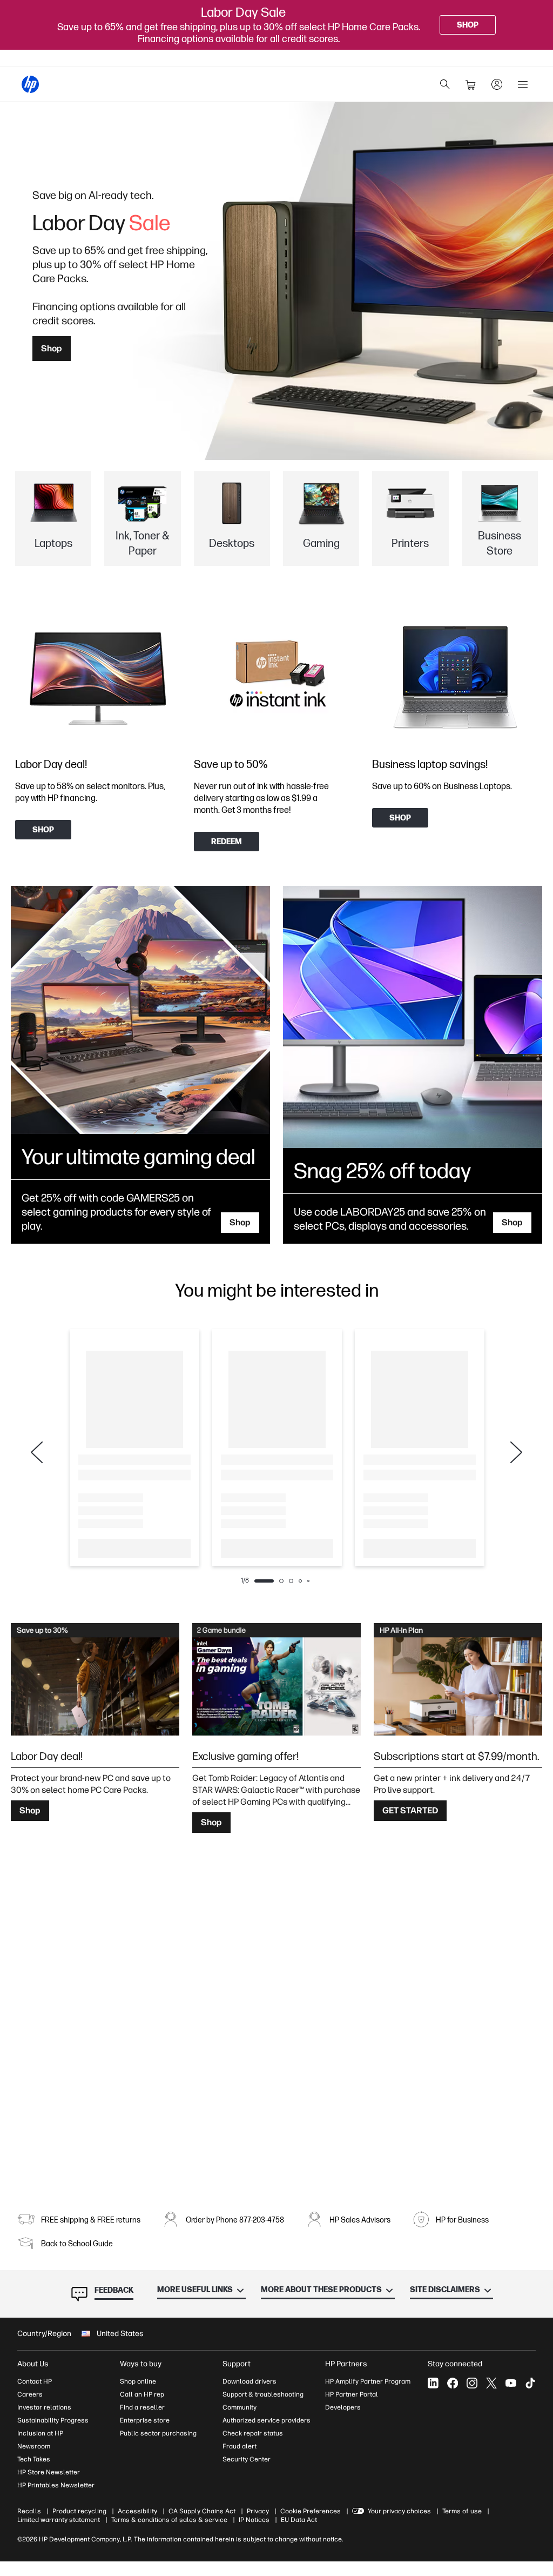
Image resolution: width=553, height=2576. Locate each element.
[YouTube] (511, 2383)
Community (240, 2407)
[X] (491, 2383)
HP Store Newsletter (49, 2472)
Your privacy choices (399, 2511)
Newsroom (34, 2446)
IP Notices (254, 2520)
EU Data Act (299, 2520)
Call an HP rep (142, 2394)
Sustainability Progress (53, 2420)
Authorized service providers (267, 2420)
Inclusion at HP (40, 2433)
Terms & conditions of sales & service (169, 2520)
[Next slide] (516, 1452)
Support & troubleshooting (263, 2394)
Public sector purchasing (158, 2433)
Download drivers (249, 2381)
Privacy (258, 2511)
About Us (33, 2364)
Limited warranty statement (59, 2520)
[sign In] (497, 84)
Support (237, 2364)
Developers (343, 2407)
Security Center (247, 2459)
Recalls (29, 2511)
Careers (30, 2394)
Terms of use (462, 2511)
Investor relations (44, 2407)
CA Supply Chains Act (202, 2511)
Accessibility (137, 2511)
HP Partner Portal (352, 2394)
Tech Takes (34, 2459)
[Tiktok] (530, 2383)
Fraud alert (240, 2446)
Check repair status (253, 2433)
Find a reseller (142, 2407)
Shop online (138, 2381)
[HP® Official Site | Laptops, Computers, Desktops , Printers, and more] (30, 84)
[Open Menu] (523, 84)
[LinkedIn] (433, 2383)
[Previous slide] (37, 1452)
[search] (445, 84)
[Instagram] (472, 2383)
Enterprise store (145, 2420)
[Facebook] (453, 2383)
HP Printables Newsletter (56, 2485)
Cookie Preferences (311, 2511)
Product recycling (79, 2511)
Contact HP (35, 2381)
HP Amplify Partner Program (368, 2381)
